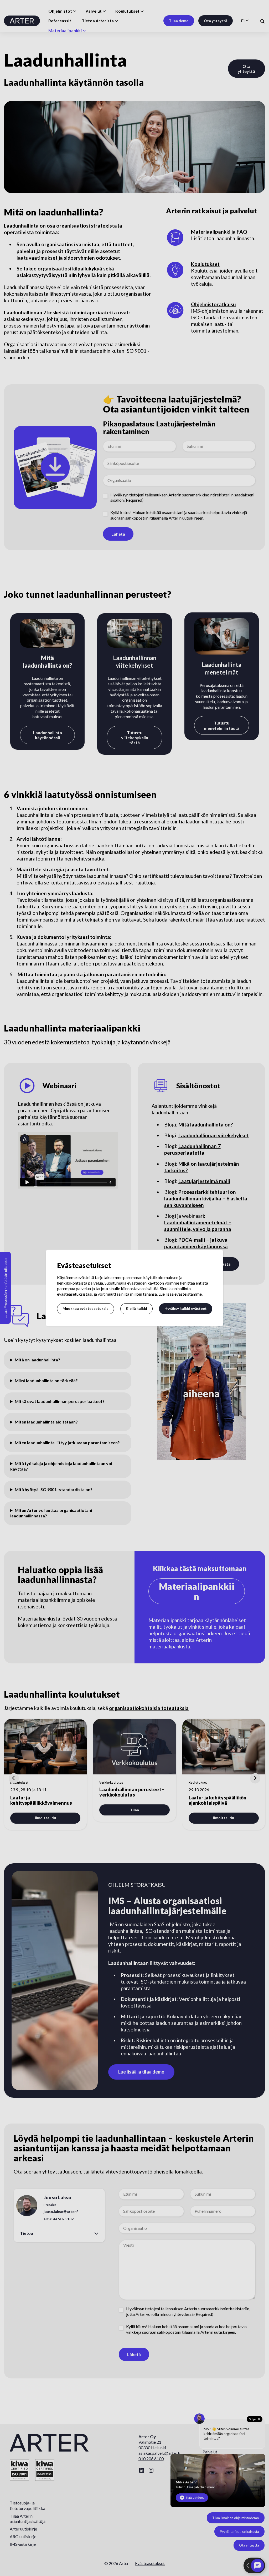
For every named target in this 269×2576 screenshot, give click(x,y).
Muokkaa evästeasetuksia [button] (86, 1308)
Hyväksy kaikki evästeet (186, 1308)
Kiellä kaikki (136, 1308)
